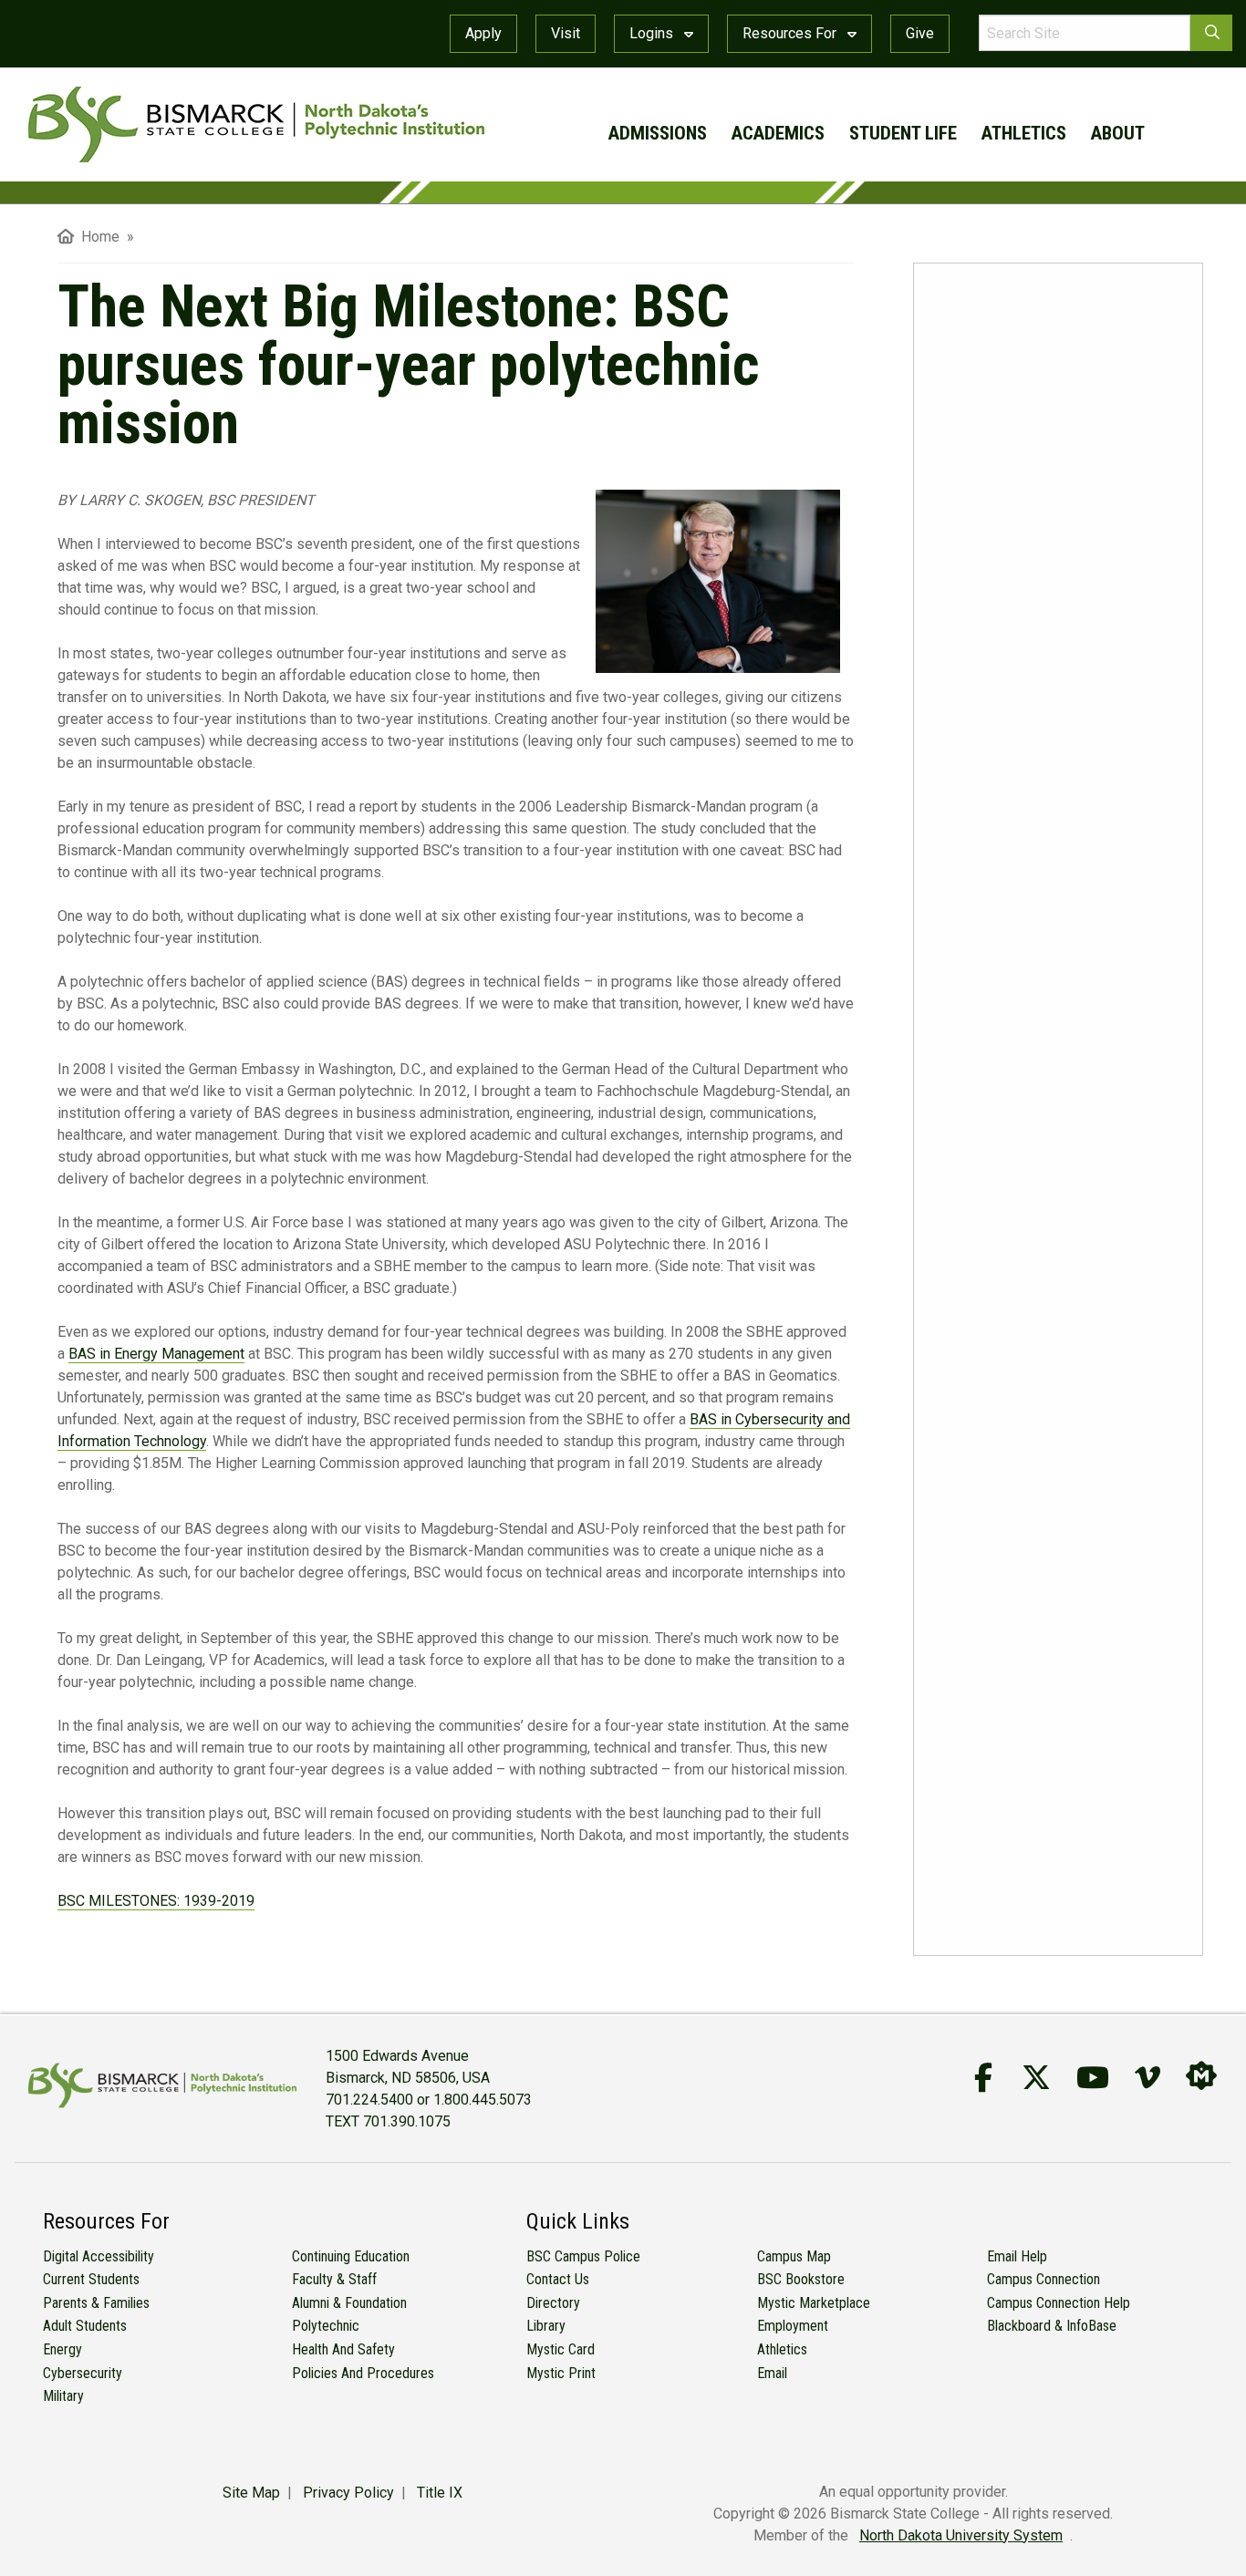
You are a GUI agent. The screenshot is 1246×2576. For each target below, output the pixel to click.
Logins (653, 33)
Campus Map (794, 2256)
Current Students (91, 2279)
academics (778, 133)
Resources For (791, 33)
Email (772, 2373)
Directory (553, 2303)
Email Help (1017, 2256)
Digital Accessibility (99, 2256)
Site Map (251, 2493)
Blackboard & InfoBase (1052, 2326)
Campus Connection (1044, 2279)
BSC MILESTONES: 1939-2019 (156, 1901)
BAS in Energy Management (156, 1354)
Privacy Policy (348, 2493)
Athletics (782, 2349)
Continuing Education (351, 2256)
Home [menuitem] (97, 237)
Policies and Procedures (363, 2373)
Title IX (440, 2493)
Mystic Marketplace (814, 2303)
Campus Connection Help (1059, 2303)
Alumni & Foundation (349, 2303)
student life (903, 133)
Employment (793, 2326)
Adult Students (85, 2326)
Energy (62, 2349)
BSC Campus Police (583, 2256)
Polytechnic (326, 2326)
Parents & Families (96, 2303)
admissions (658, 133)
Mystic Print (561, 2373)
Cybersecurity (83, 2373)
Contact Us (558, 2279)
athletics (1024, 133)
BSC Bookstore (801, 2279)
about (1118, 133)
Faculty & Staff (334, 2279)
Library (546, 2326)
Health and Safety (343, 2349)
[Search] (1211, 33)
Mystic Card (561, 2349)
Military (63, 2396)
